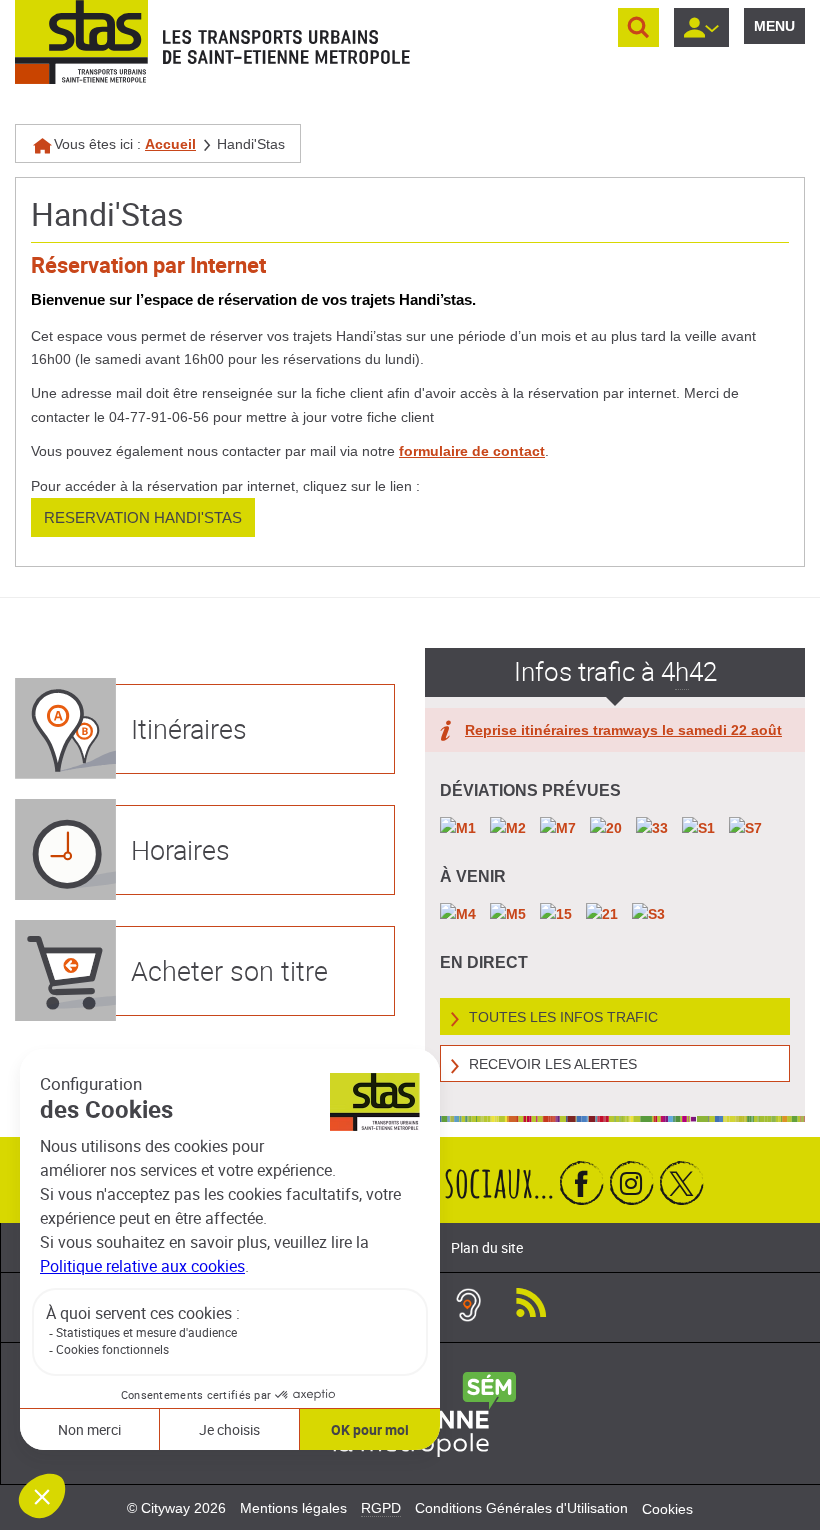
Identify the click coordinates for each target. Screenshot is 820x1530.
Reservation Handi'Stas (143, 517)
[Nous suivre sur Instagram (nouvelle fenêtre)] (632, 1182)
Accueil (170, 144)
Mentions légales (293, 1508)
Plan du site (487, 1247)
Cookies (667, 1509)
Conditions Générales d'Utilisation (521, 1508)
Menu (774, 26)
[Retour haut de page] (782, 1117)
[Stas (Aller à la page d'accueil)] (81, 42)
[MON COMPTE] (701, 27)
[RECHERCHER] (638, 27)
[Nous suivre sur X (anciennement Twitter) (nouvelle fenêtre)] (682, 1182)
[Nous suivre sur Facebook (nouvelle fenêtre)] (582, 1182)
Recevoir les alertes (553, 1064)
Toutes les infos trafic (563, 1017)
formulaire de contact (472, 451)
